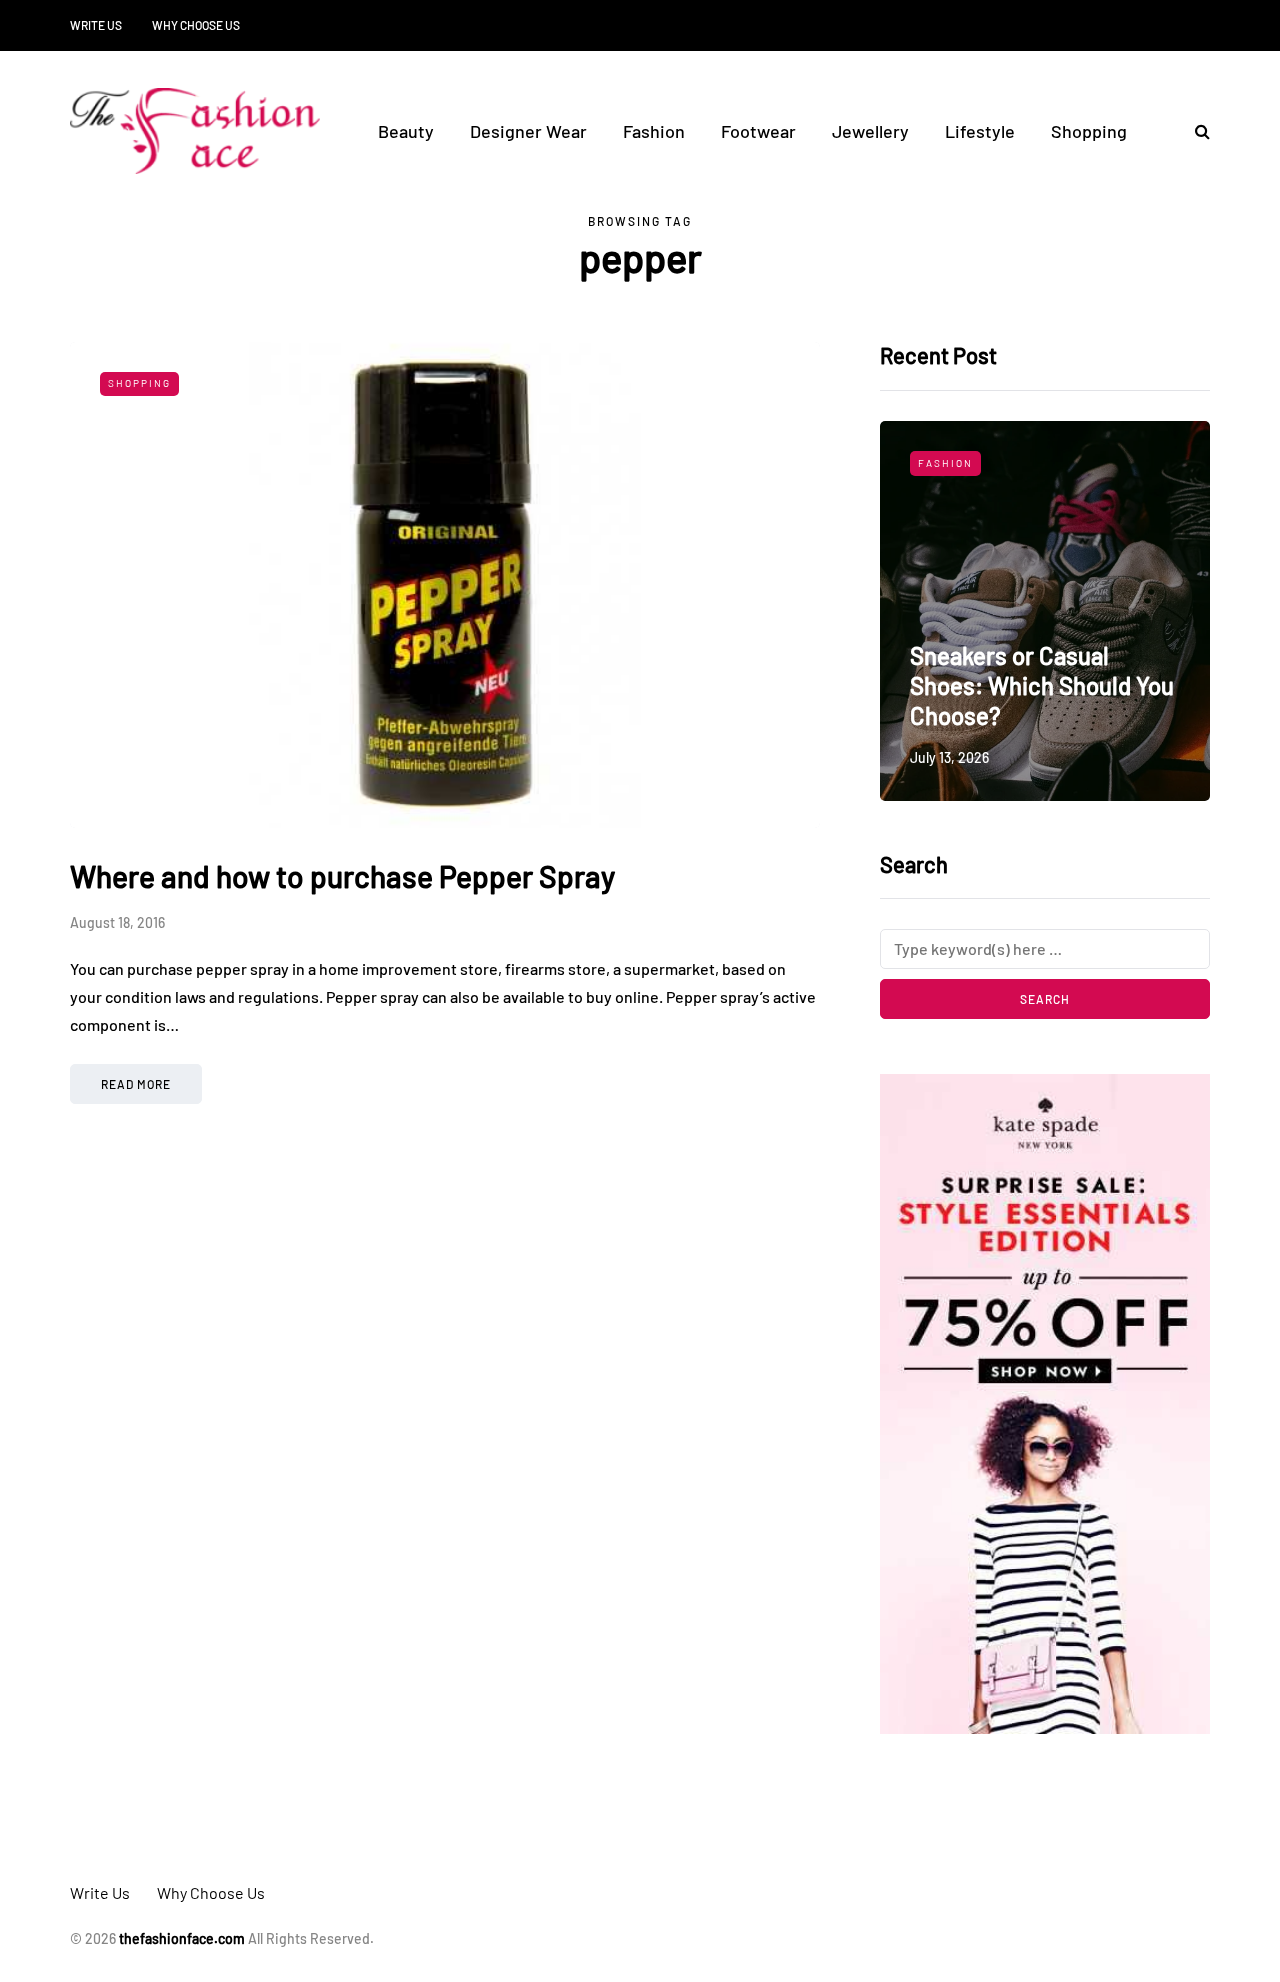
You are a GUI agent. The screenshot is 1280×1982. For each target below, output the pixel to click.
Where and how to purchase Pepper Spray (342, 876)
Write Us (96, 25)
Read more (136, 1084)
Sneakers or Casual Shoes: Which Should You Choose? (1042, 685)
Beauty (406, 131)
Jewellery (870, 131)
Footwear (758, 131)
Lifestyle (980, 131)
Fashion (654, 131)
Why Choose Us (196, 25)
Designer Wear (528, 131)
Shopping (1089, 131)
